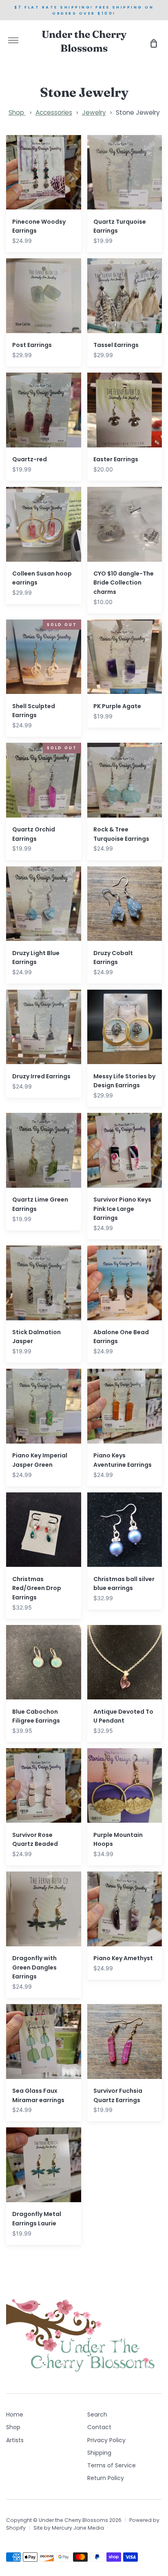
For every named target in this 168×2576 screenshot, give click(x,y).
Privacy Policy (106, 2440)
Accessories (54, 112)
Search (97, 2415)
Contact (99, 2427)
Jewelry (94, 112)
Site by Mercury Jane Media (69, 2528)
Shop (17, 112)
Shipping (99, 2453)
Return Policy (106, 2478)
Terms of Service (112, 2465)
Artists (15, 2440)
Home (15, 2415)
